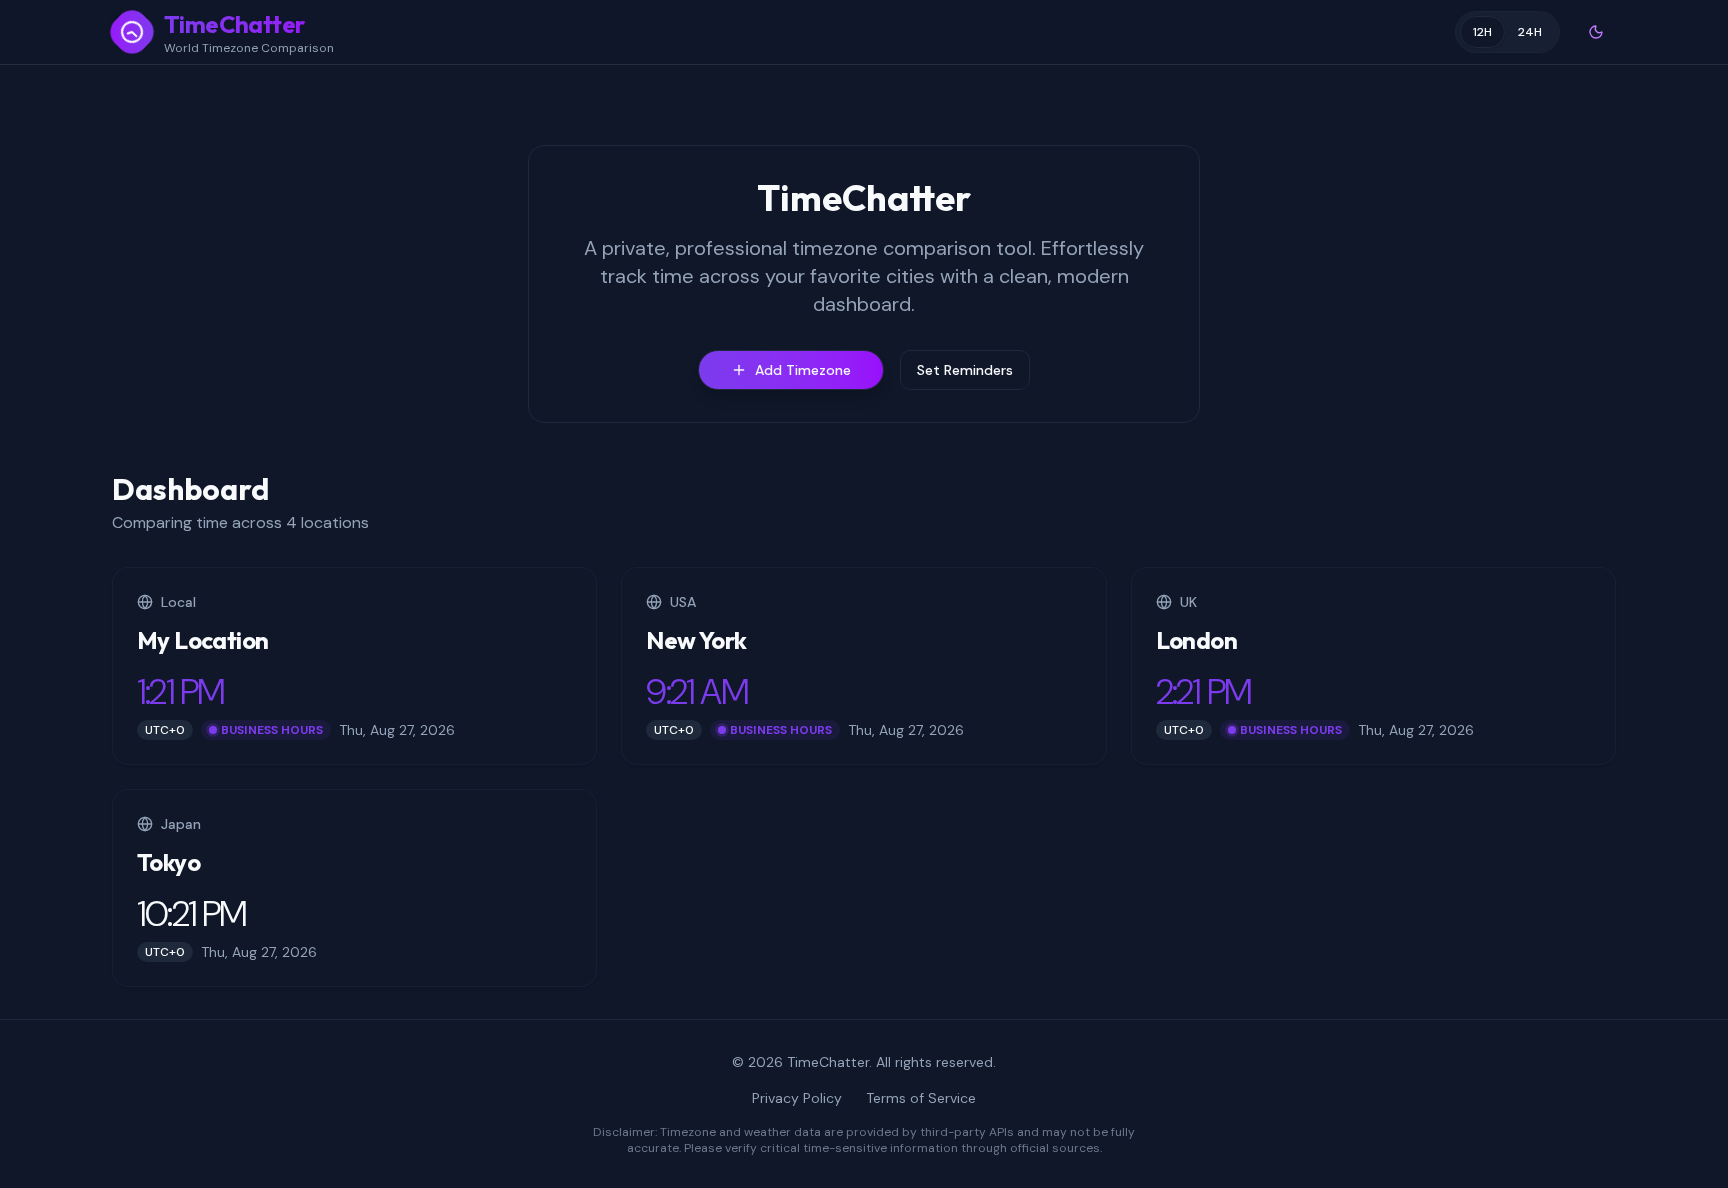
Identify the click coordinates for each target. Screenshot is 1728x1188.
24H (1530, 32)
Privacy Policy (797, 1098)
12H (1482, 32)
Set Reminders (965, 370)
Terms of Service (921, 1098)
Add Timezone (803, 370)
